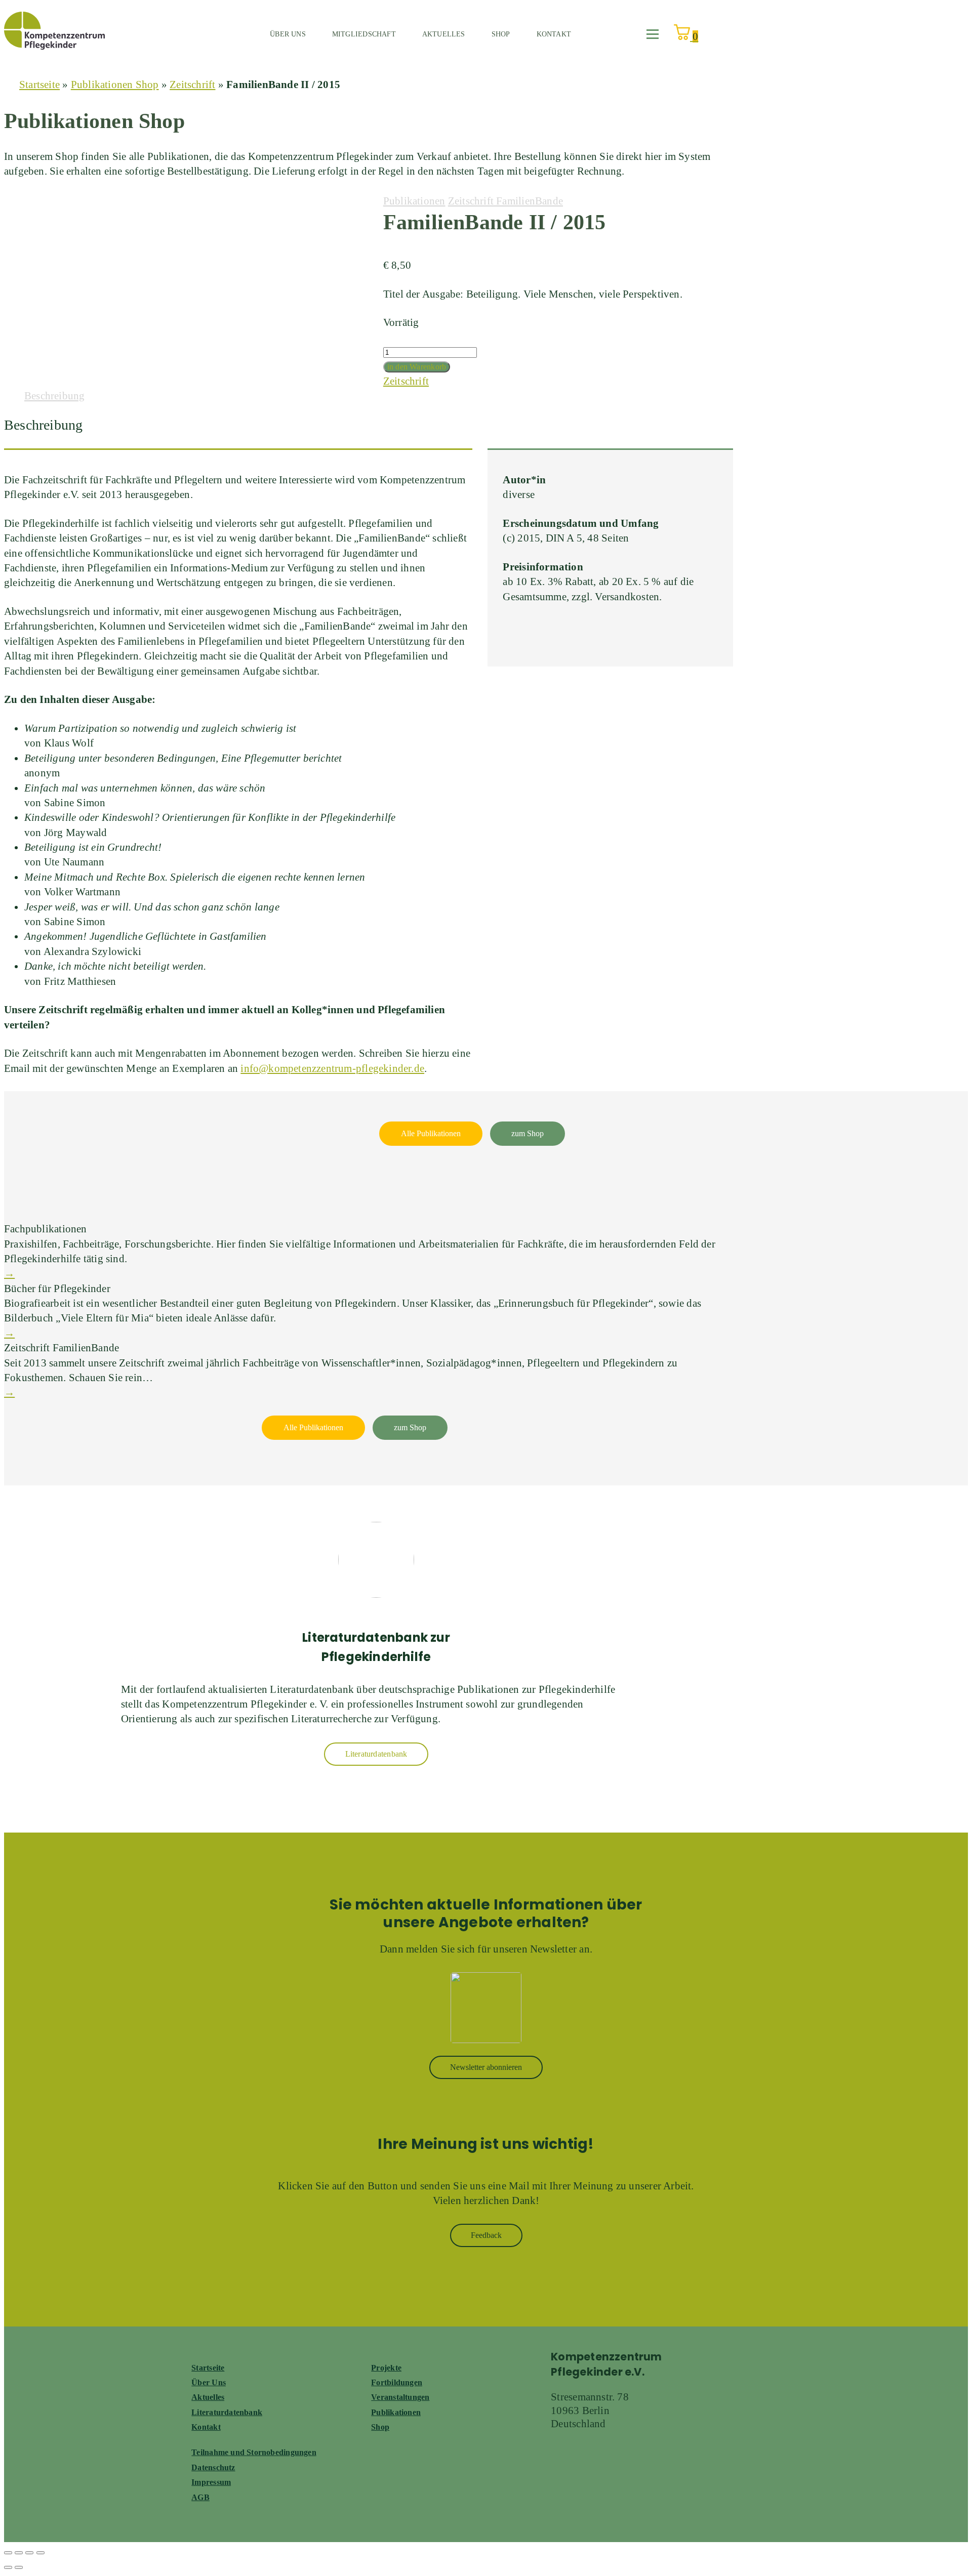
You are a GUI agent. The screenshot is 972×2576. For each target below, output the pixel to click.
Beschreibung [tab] (55, 396)
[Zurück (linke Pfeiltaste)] (8, 2567)
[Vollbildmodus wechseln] (19, 2553)
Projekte (386, 2368)
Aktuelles (444, 34)
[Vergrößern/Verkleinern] (8, 2553)
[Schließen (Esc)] (40, 2553)
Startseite (39, 85)
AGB (200, 2497)
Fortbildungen (397, 2382)
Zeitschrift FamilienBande (505, 201)
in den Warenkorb (417, 367)
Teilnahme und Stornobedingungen (254, 2452)
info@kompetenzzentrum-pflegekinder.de (332, 1068)
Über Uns (209, 2382)
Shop (501, 34)
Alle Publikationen (431, 1133)
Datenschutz (213, 2467)
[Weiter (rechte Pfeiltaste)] (19, 2567)
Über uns (288, 34)
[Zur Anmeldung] (486, 2008)
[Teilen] (29, 2553)
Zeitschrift (192, 85)
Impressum (211, 2482)
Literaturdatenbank (227, 2412)
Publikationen (414, 201)
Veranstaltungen (400, 2397)
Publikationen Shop (115, 85)
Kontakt (554, 34)
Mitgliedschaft (364, 34)
